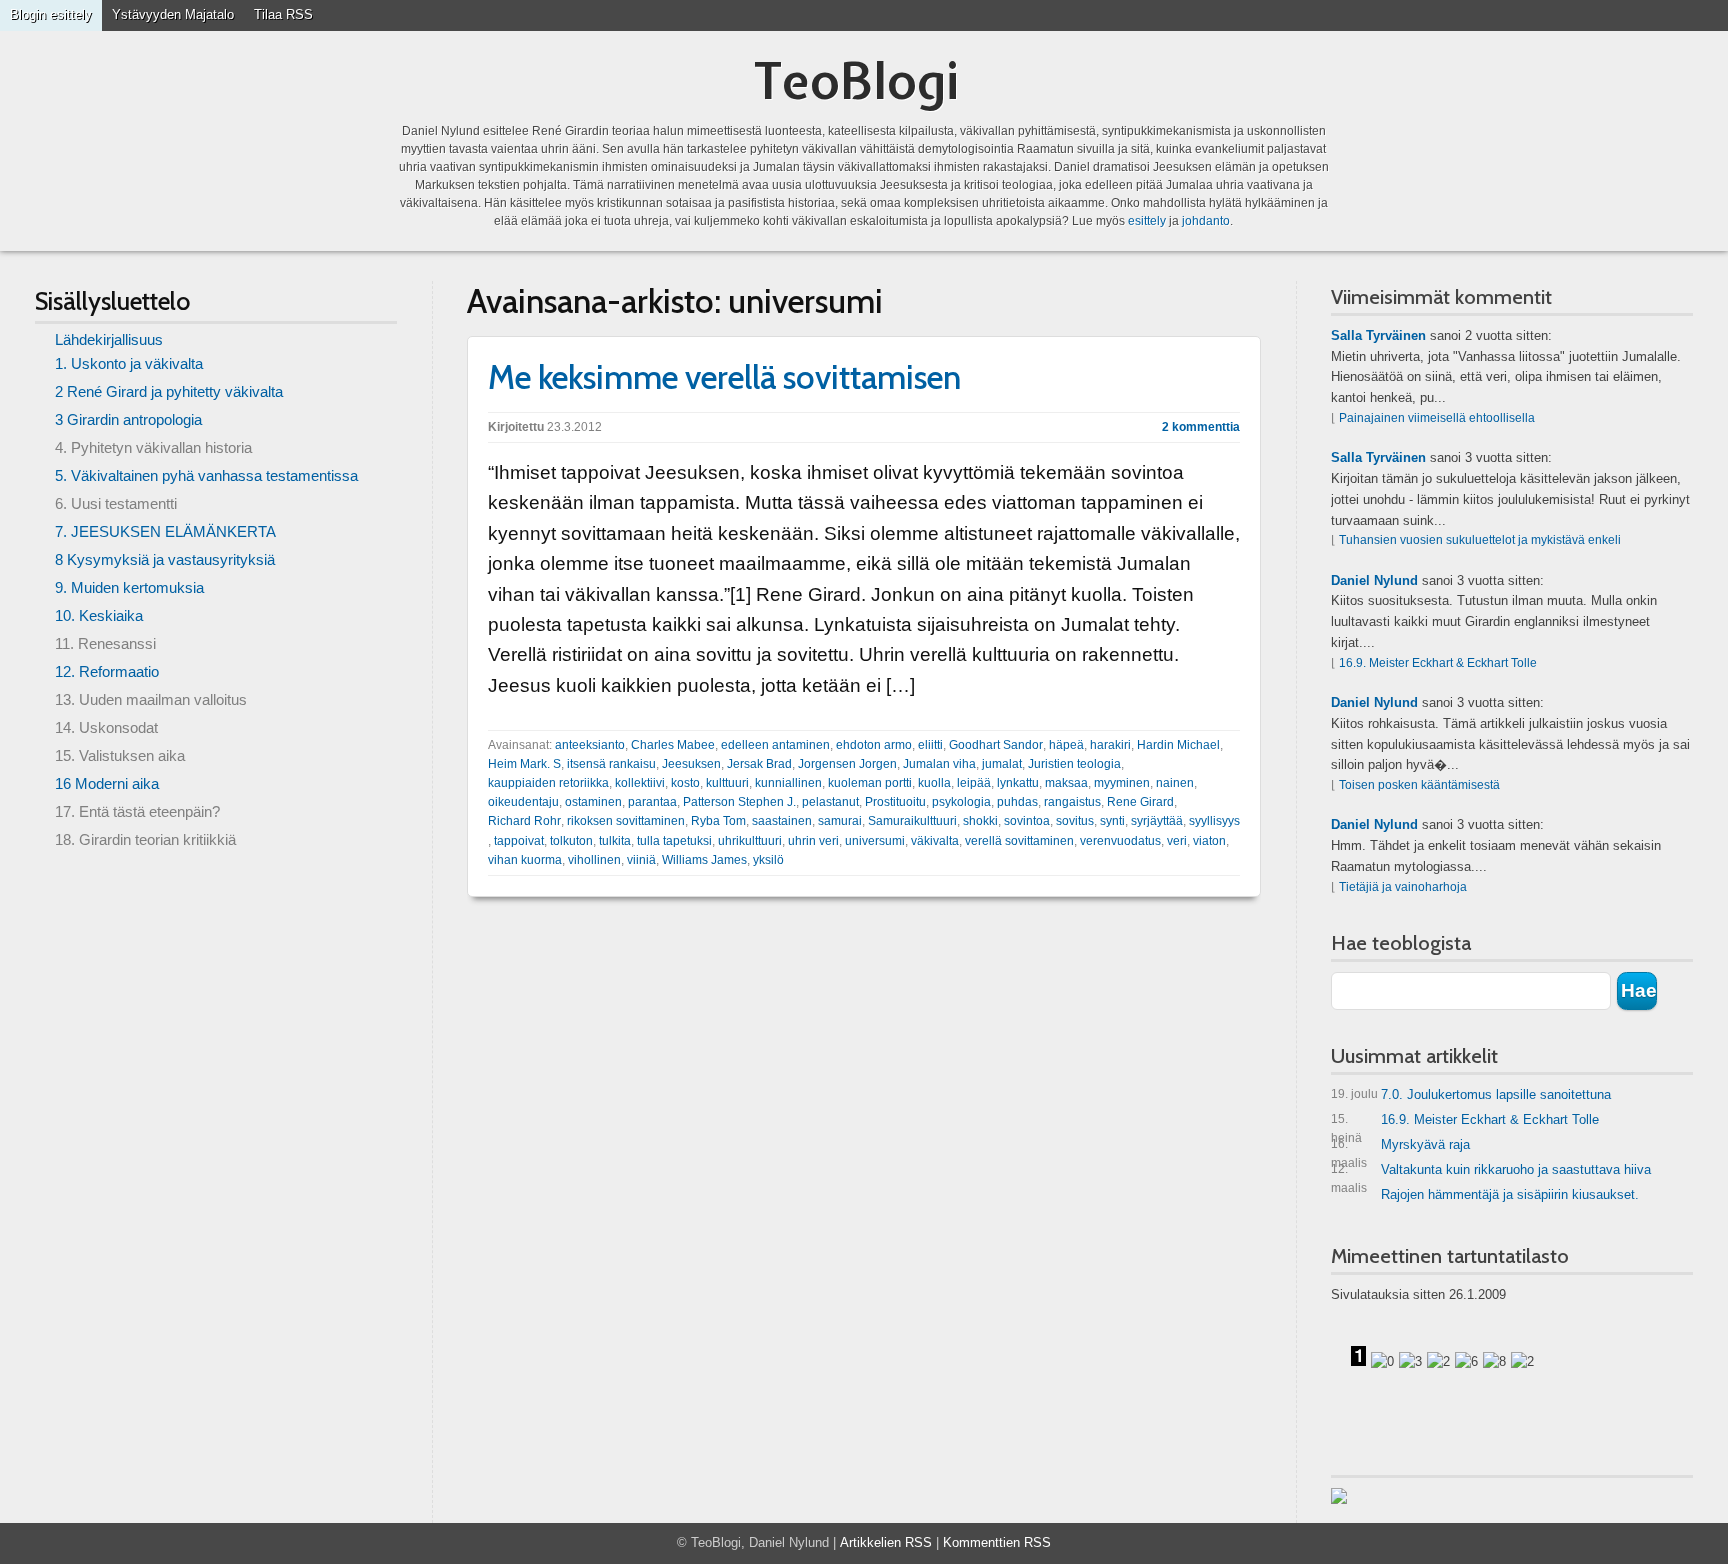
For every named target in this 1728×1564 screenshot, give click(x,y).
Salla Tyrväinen (1378, 335)
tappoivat (519, 841)
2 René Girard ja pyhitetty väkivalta (169, 391)
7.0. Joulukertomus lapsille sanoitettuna (1471, 1094)
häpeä (1066, 745)
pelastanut (830, 802)
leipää (974, 783)
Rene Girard (1140, 802)
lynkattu (1018, 783)
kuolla (934, 783)
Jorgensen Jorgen (847, 764)
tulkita (615, 841)
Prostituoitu (895, 802)
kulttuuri (727, 783)
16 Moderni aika (107, 783)
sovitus (1075, 821)
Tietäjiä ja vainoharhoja (1403, 887)
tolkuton (571, 841)
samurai (840, 821)
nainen (1175, 783)
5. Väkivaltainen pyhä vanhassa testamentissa (206, 475)
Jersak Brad (759, 764)
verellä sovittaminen (1019, 841)
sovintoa (1027, 821)
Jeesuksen (691, 764)
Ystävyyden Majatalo (173, 14)
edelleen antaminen (775, 745)
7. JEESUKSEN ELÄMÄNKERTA (165, 531)
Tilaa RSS (283, 14)
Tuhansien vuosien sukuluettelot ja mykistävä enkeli (1480, 540)
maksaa (1066, 783)
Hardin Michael (1178, 745)
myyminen (1122, 783)
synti (1112, 821)
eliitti (930, 745)
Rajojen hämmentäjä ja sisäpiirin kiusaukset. (1510, 1194)
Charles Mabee (673, 745)
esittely (1147, 221)
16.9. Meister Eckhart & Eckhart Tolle (1438, 663)
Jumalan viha (939, 764)
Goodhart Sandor (996, 745)
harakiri (1110, 745)
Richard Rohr (524, 821)
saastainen (782, 821)
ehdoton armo (874, 745)
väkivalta (935, 841)
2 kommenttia (1201, 427)
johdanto (1206, 221)
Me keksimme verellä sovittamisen (724, 377)
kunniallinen (788, 783)
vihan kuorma (525, 860)
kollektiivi (640, 783)
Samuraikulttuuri (912, 821)
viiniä (641, 860)
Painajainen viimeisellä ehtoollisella (1437, 418)
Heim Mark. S (524, 764)
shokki (980, 821)
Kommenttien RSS (997, 1542)
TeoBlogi (856, 80)
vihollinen (594, 860)
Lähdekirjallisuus (109, 339)
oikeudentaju (523, 802)
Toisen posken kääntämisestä (1419, 785)
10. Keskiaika (99, 615)
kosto (685, 783)
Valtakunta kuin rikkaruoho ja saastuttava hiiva (1491, 1173)
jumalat (1002, 764)
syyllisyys (1214, 821)
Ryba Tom (718, 821)
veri (1177, 841)
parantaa (652, 802)
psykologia (961, 802)
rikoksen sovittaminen (626, 821)
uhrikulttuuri (750, 841)
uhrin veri (813, 841)
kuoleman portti (870, 783)
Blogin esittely (51, 14)
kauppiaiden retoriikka (548, 783)
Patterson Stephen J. (739, 802)
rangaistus (1072, 802)
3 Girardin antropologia (128, 419)
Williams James (704, 860)
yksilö (768, 860)
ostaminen (593, 802)
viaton (1209, 841)
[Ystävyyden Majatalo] (1339, 1496)
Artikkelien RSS (886, 1542)
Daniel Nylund (1374, 580)
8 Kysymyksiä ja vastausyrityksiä (165, 559)
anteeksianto (590, 745)
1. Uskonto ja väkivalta (129, 363)
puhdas (1017, 802)
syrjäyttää (1157, 821)
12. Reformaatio (107, 671)
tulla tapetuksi (674, 841)
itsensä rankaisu (611, 764)
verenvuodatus (1120, 841)
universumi (875, 841)
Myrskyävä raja (1400, 1148)
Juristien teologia (1074, 764)
